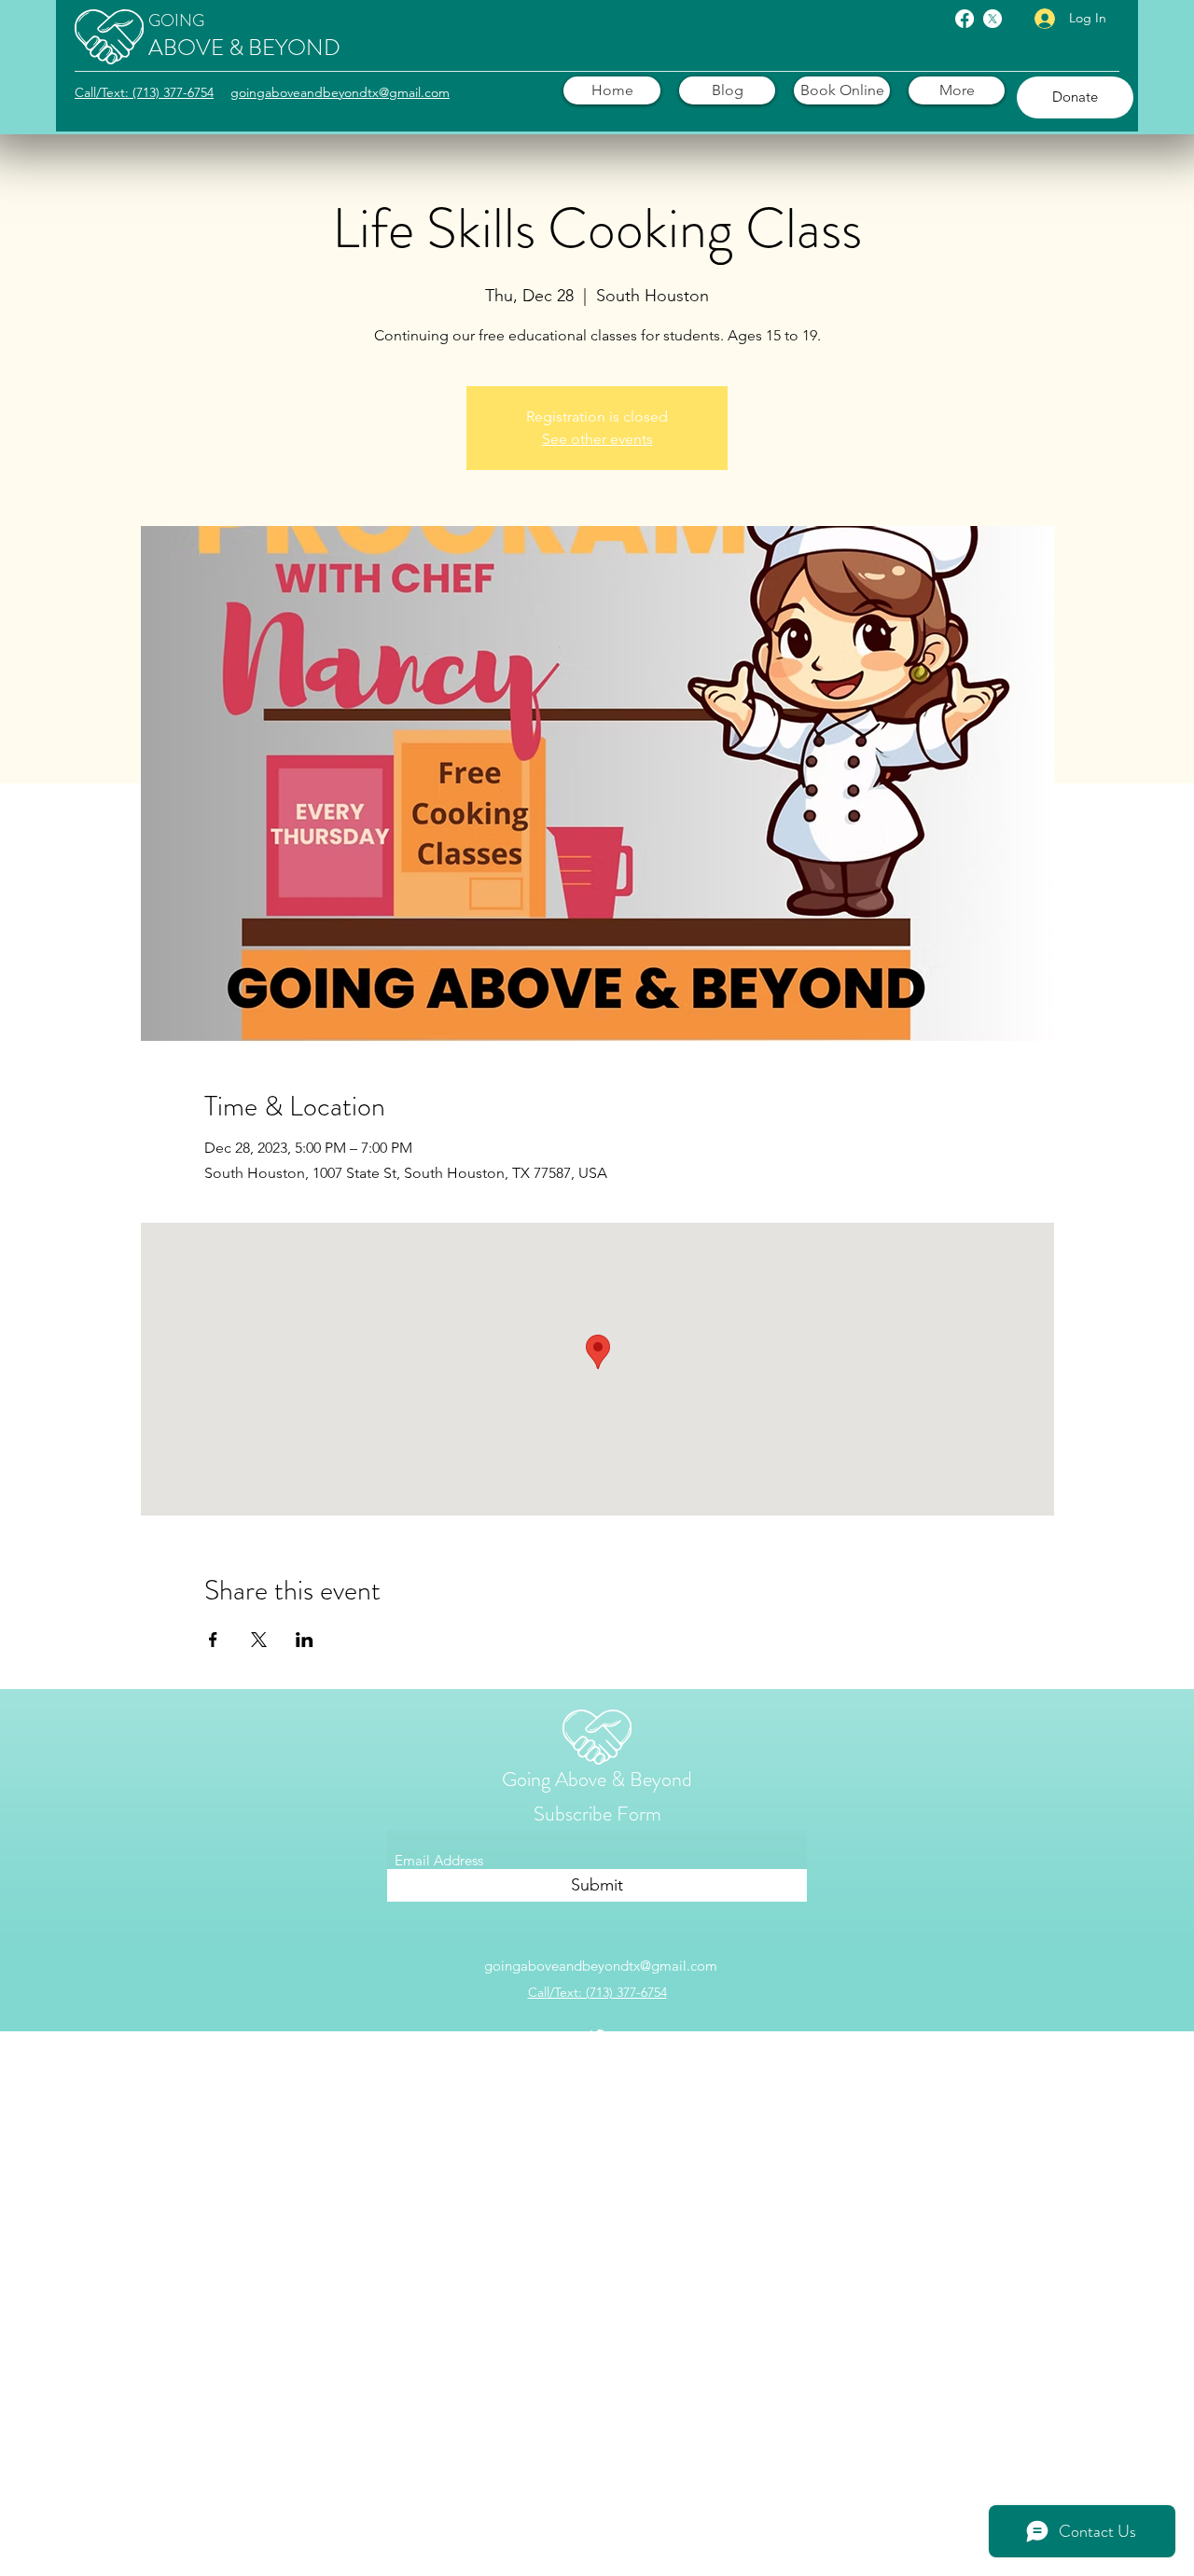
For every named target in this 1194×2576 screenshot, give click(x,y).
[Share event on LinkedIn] (305, 1640)
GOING (176, 21)
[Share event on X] (259, 1640)
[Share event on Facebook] (213, 1640)
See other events (597, 439)
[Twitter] (993, 19)
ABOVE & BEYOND (244, 48)
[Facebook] (965, 19)
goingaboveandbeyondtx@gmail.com (601, 1966)
